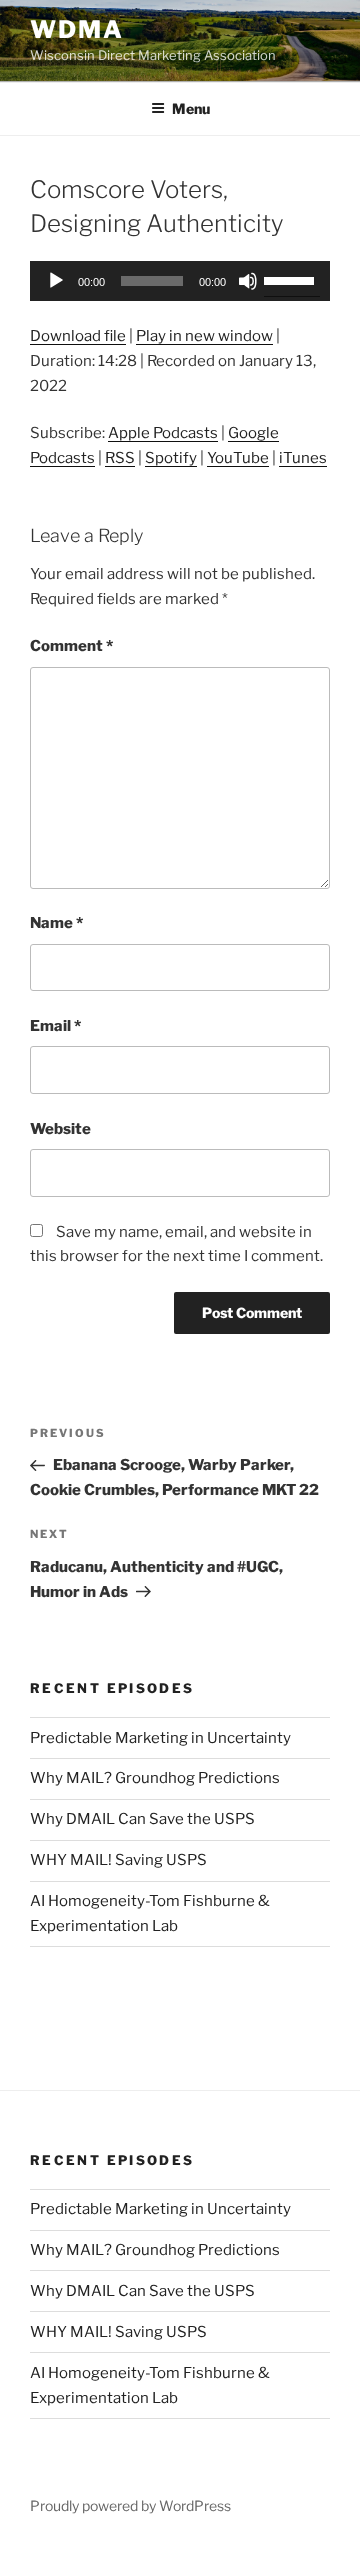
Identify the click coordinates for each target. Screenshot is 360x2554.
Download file (78, 336)
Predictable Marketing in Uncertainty (160, 1738)
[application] (180, 281)
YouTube (238, 458)
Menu (191, 108)
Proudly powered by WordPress (130, 2505)
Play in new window (204, 336)
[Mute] (248, 281)
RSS (120, 458)
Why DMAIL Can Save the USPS (142, 1819)
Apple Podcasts (163, 433)
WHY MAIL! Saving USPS (118, 1860)
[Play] (56, 281)
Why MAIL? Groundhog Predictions (155, 1778)
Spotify (171, 458)
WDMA (77, 29)
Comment (71, 646)
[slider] (292, 279)
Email (55, 1026)
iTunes (303, 458)
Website (60, 1129)
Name (56, 923)
